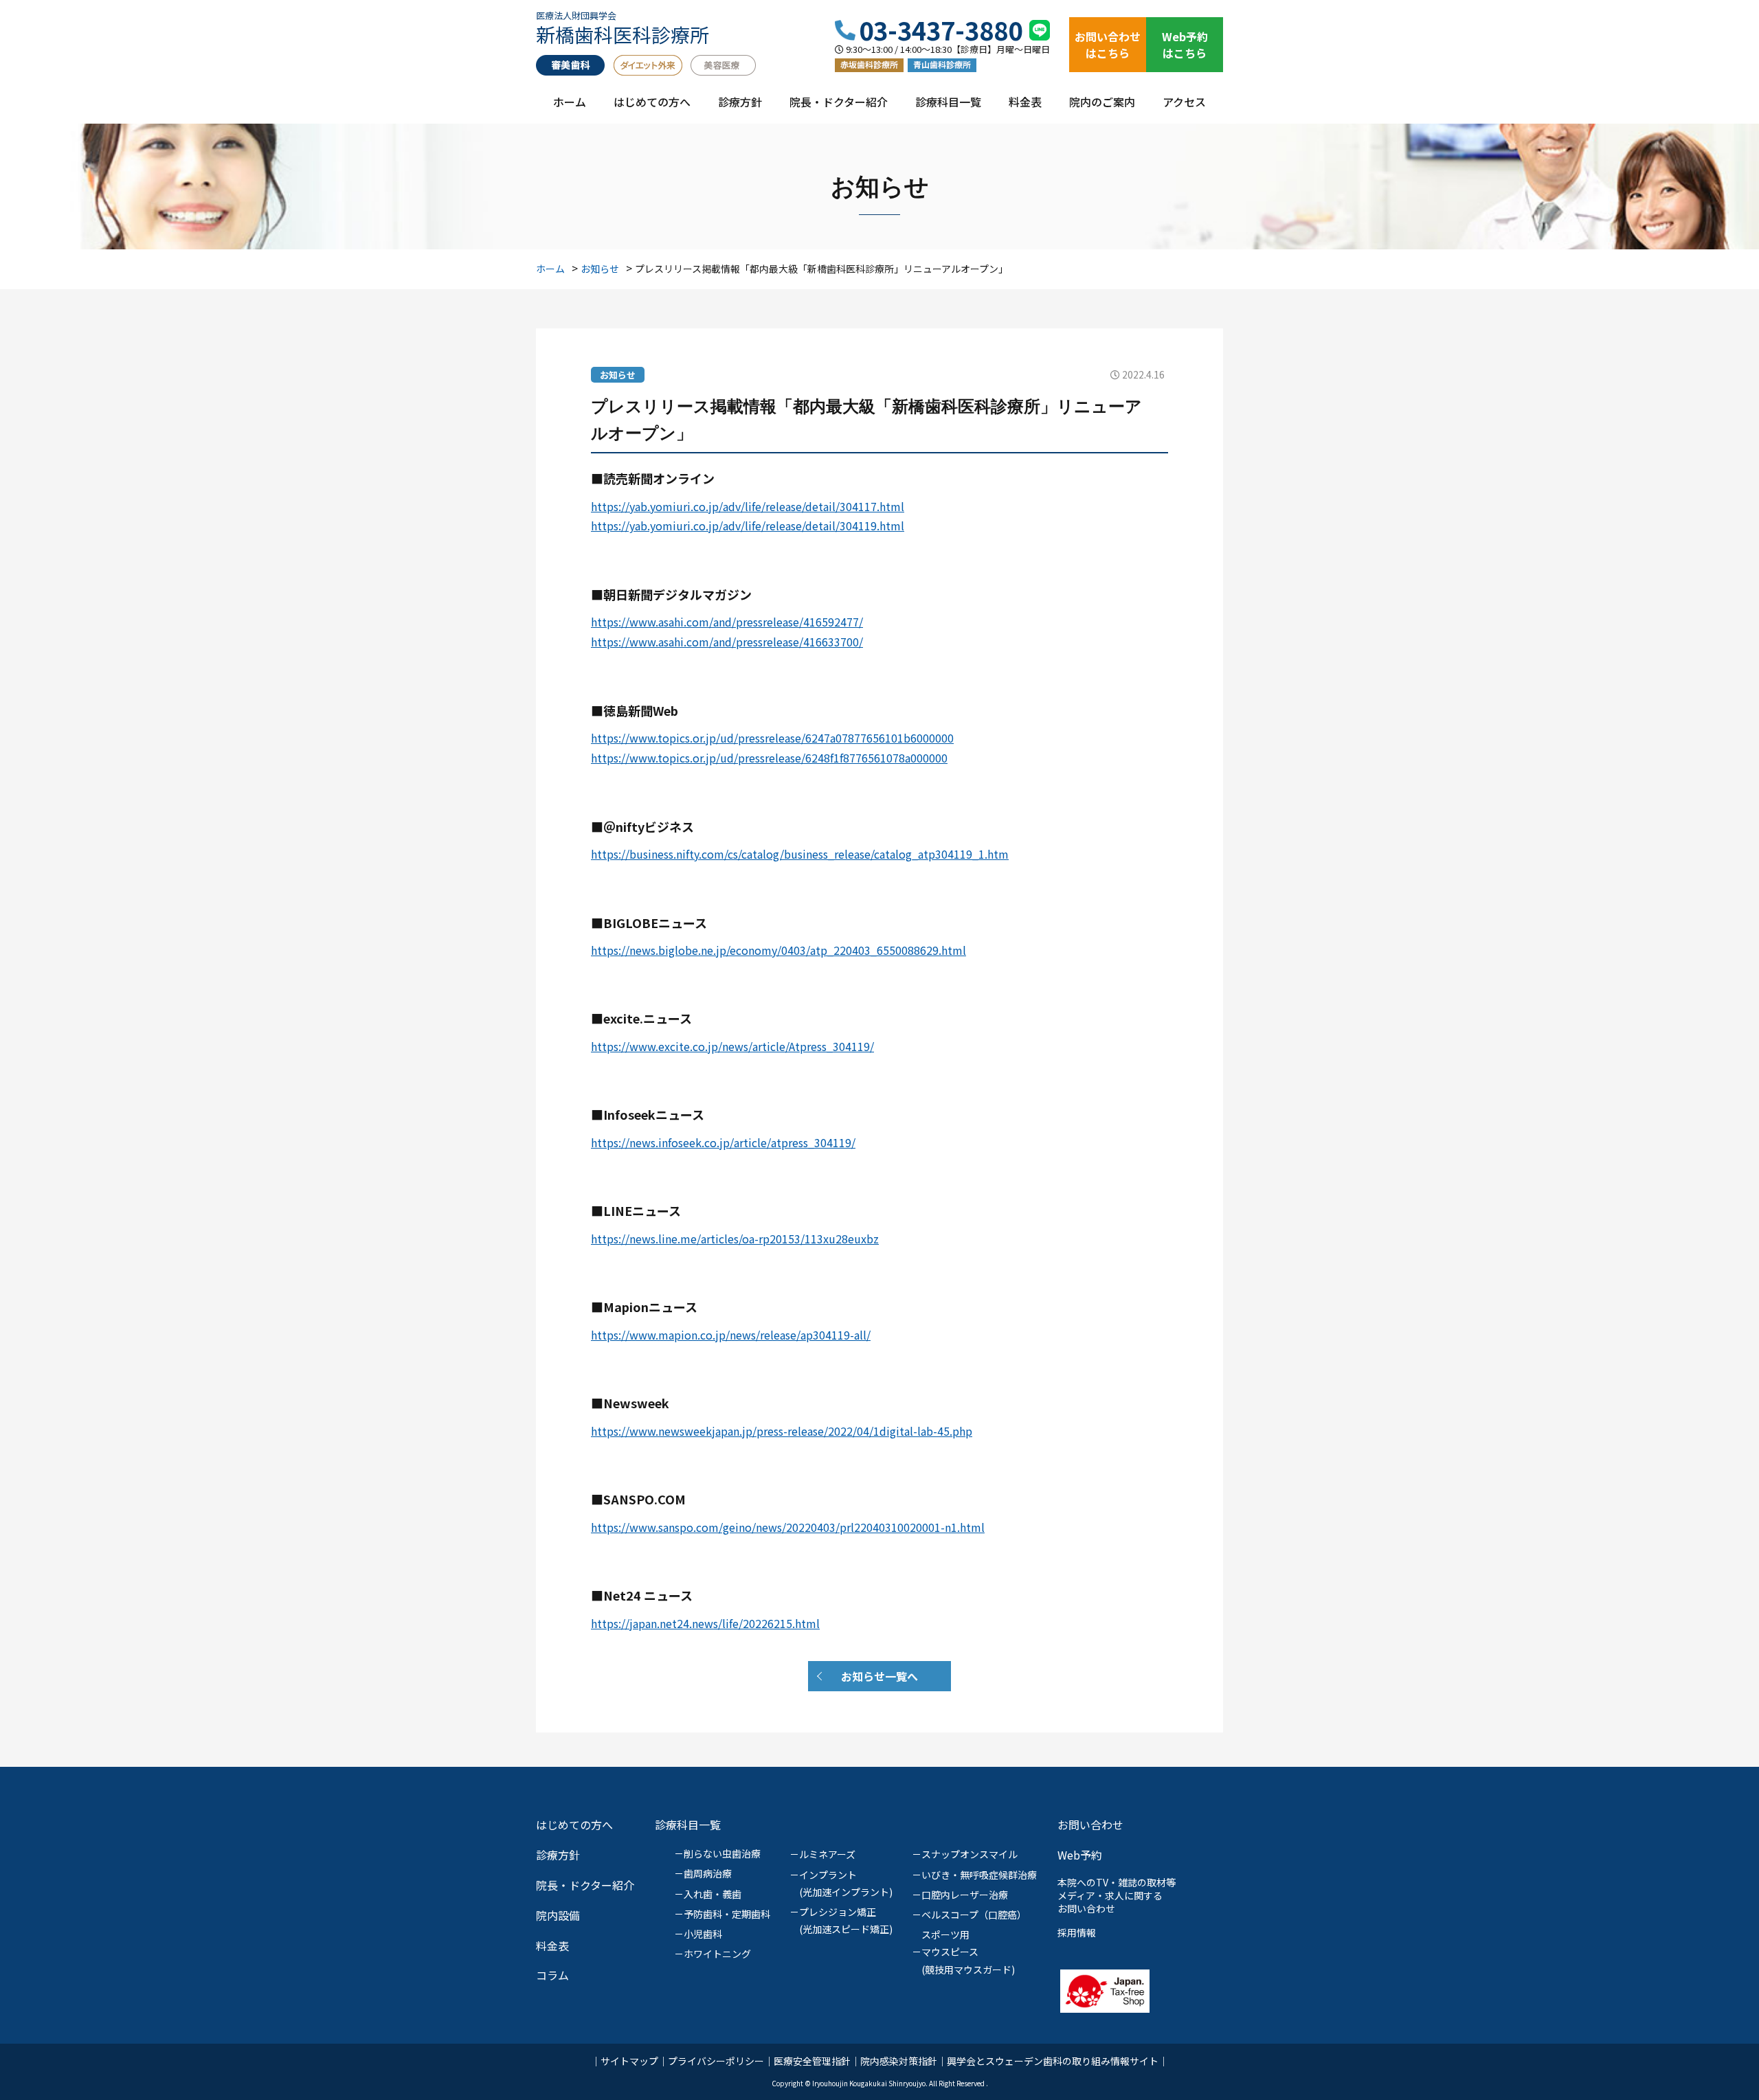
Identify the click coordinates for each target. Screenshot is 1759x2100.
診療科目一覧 (948, 103)
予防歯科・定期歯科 (727, 1914)
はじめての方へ (652, 103)
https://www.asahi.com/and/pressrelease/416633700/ (727, 642)
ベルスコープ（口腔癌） (974, 1915)
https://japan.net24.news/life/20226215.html (705, 1623)
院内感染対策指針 (899, 2061)
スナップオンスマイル (970, 1854)
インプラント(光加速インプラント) (846, 1883)
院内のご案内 (1102, 103)
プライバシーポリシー (716, 2061)
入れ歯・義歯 (713, 1894)
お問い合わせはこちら (1108, 45)
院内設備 (558, 1915)
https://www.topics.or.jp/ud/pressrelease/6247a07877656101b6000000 (772, 738)
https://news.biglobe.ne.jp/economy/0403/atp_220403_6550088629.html (778, 950)
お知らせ (618, 375)
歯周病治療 (708, 1873)
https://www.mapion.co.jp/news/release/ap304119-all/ (731, 1335)
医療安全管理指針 (812, 2061)
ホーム (570, 103)
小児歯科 (703, 1934)
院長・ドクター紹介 (839, 103)
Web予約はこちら (1185, 45)
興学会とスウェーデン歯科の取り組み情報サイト (1053, 2061)
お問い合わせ (1090, 1825)
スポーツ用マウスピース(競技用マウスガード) (968, 1952)
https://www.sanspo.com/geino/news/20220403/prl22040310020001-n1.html (788, 1527)
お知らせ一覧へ (879, 1676)
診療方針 (740, 103)
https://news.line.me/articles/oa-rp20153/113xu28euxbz (735, 1239)
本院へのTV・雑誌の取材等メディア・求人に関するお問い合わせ (1117, 1895)
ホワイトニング (717, 1954)
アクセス (1184, 103)
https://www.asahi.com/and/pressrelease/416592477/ (727, 622)
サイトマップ (629, 2061)
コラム (552, 1975)
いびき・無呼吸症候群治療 (979, 1875)
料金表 (1025, 103)
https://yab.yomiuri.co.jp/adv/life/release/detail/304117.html (748, 506)
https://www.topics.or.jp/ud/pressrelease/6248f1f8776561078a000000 (769, 758)
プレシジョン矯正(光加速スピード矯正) (846, 1920)
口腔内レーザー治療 (965, 1895)
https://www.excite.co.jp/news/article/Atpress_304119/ (732, 1046)
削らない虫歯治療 (722, 1853)
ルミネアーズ (827, 1854)
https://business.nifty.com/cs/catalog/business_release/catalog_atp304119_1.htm (800, 854)
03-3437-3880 (941, 30)
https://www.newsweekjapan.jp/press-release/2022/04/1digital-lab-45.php (782, 1431)
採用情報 (1077, 1932)
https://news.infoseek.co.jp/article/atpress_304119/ (723, 1142)
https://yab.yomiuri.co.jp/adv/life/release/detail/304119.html (748, 526)
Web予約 (1080, 1855)
